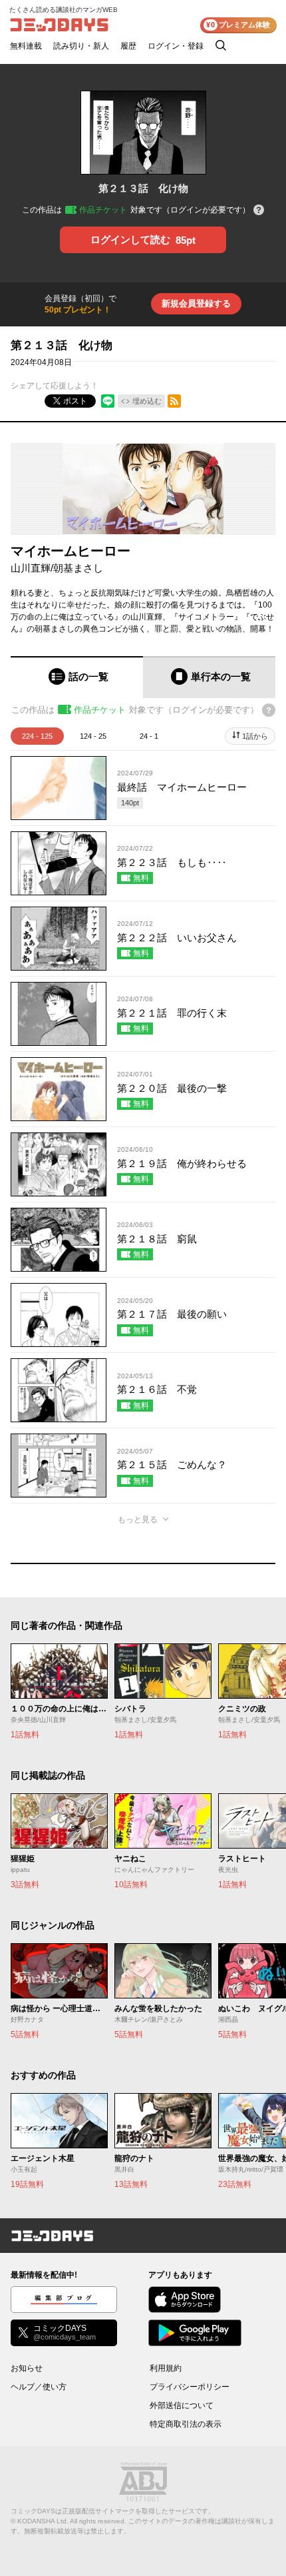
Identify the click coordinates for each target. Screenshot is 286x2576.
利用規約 (166, 2368)
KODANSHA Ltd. (43, 2521)
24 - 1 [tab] (149, 736)
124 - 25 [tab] (93, 736)
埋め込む (147, 401)
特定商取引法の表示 (186, 2424)
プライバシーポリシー (190, 2387)
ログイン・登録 (176, 46)
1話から (255, 736)
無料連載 (26, 46)
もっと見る (138, 1519)
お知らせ (27, 2368)
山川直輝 (31, 568)
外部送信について (182, 2405)
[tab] (77, 677)
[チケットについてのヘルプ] (259, 211)
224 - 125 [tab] (37, 736)
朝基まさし (78, 568)
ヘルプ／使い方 (39, 2387)
